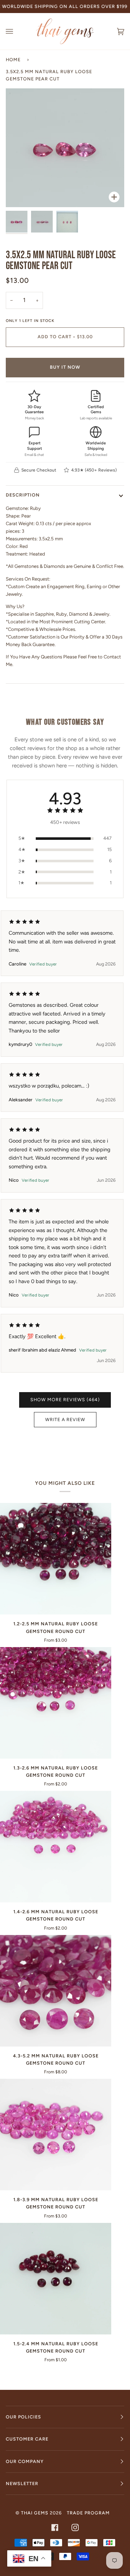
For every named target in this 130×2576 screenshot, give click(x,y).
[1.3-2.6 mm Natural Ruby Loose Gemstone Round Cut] (56, 1703)
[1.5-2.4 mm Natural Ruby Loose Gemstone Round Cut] (56, 2279)
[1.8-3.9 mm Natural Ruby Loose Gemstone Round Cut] (56, 2135)
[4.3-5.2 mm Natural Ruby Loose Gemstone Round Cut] (56, 1991)
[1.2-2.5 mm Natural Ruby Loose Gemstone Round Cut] (56, 1559)
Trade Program (88, 2513)
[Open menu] (17, 31)
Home (13, 60)
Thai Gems (35, 2513)
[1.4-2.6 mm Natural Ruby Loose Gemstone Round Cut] (56, 1847)
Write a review (65, 1419)
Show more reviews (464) (65, 1400)
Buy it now (65, 367)
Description (23, 495)
